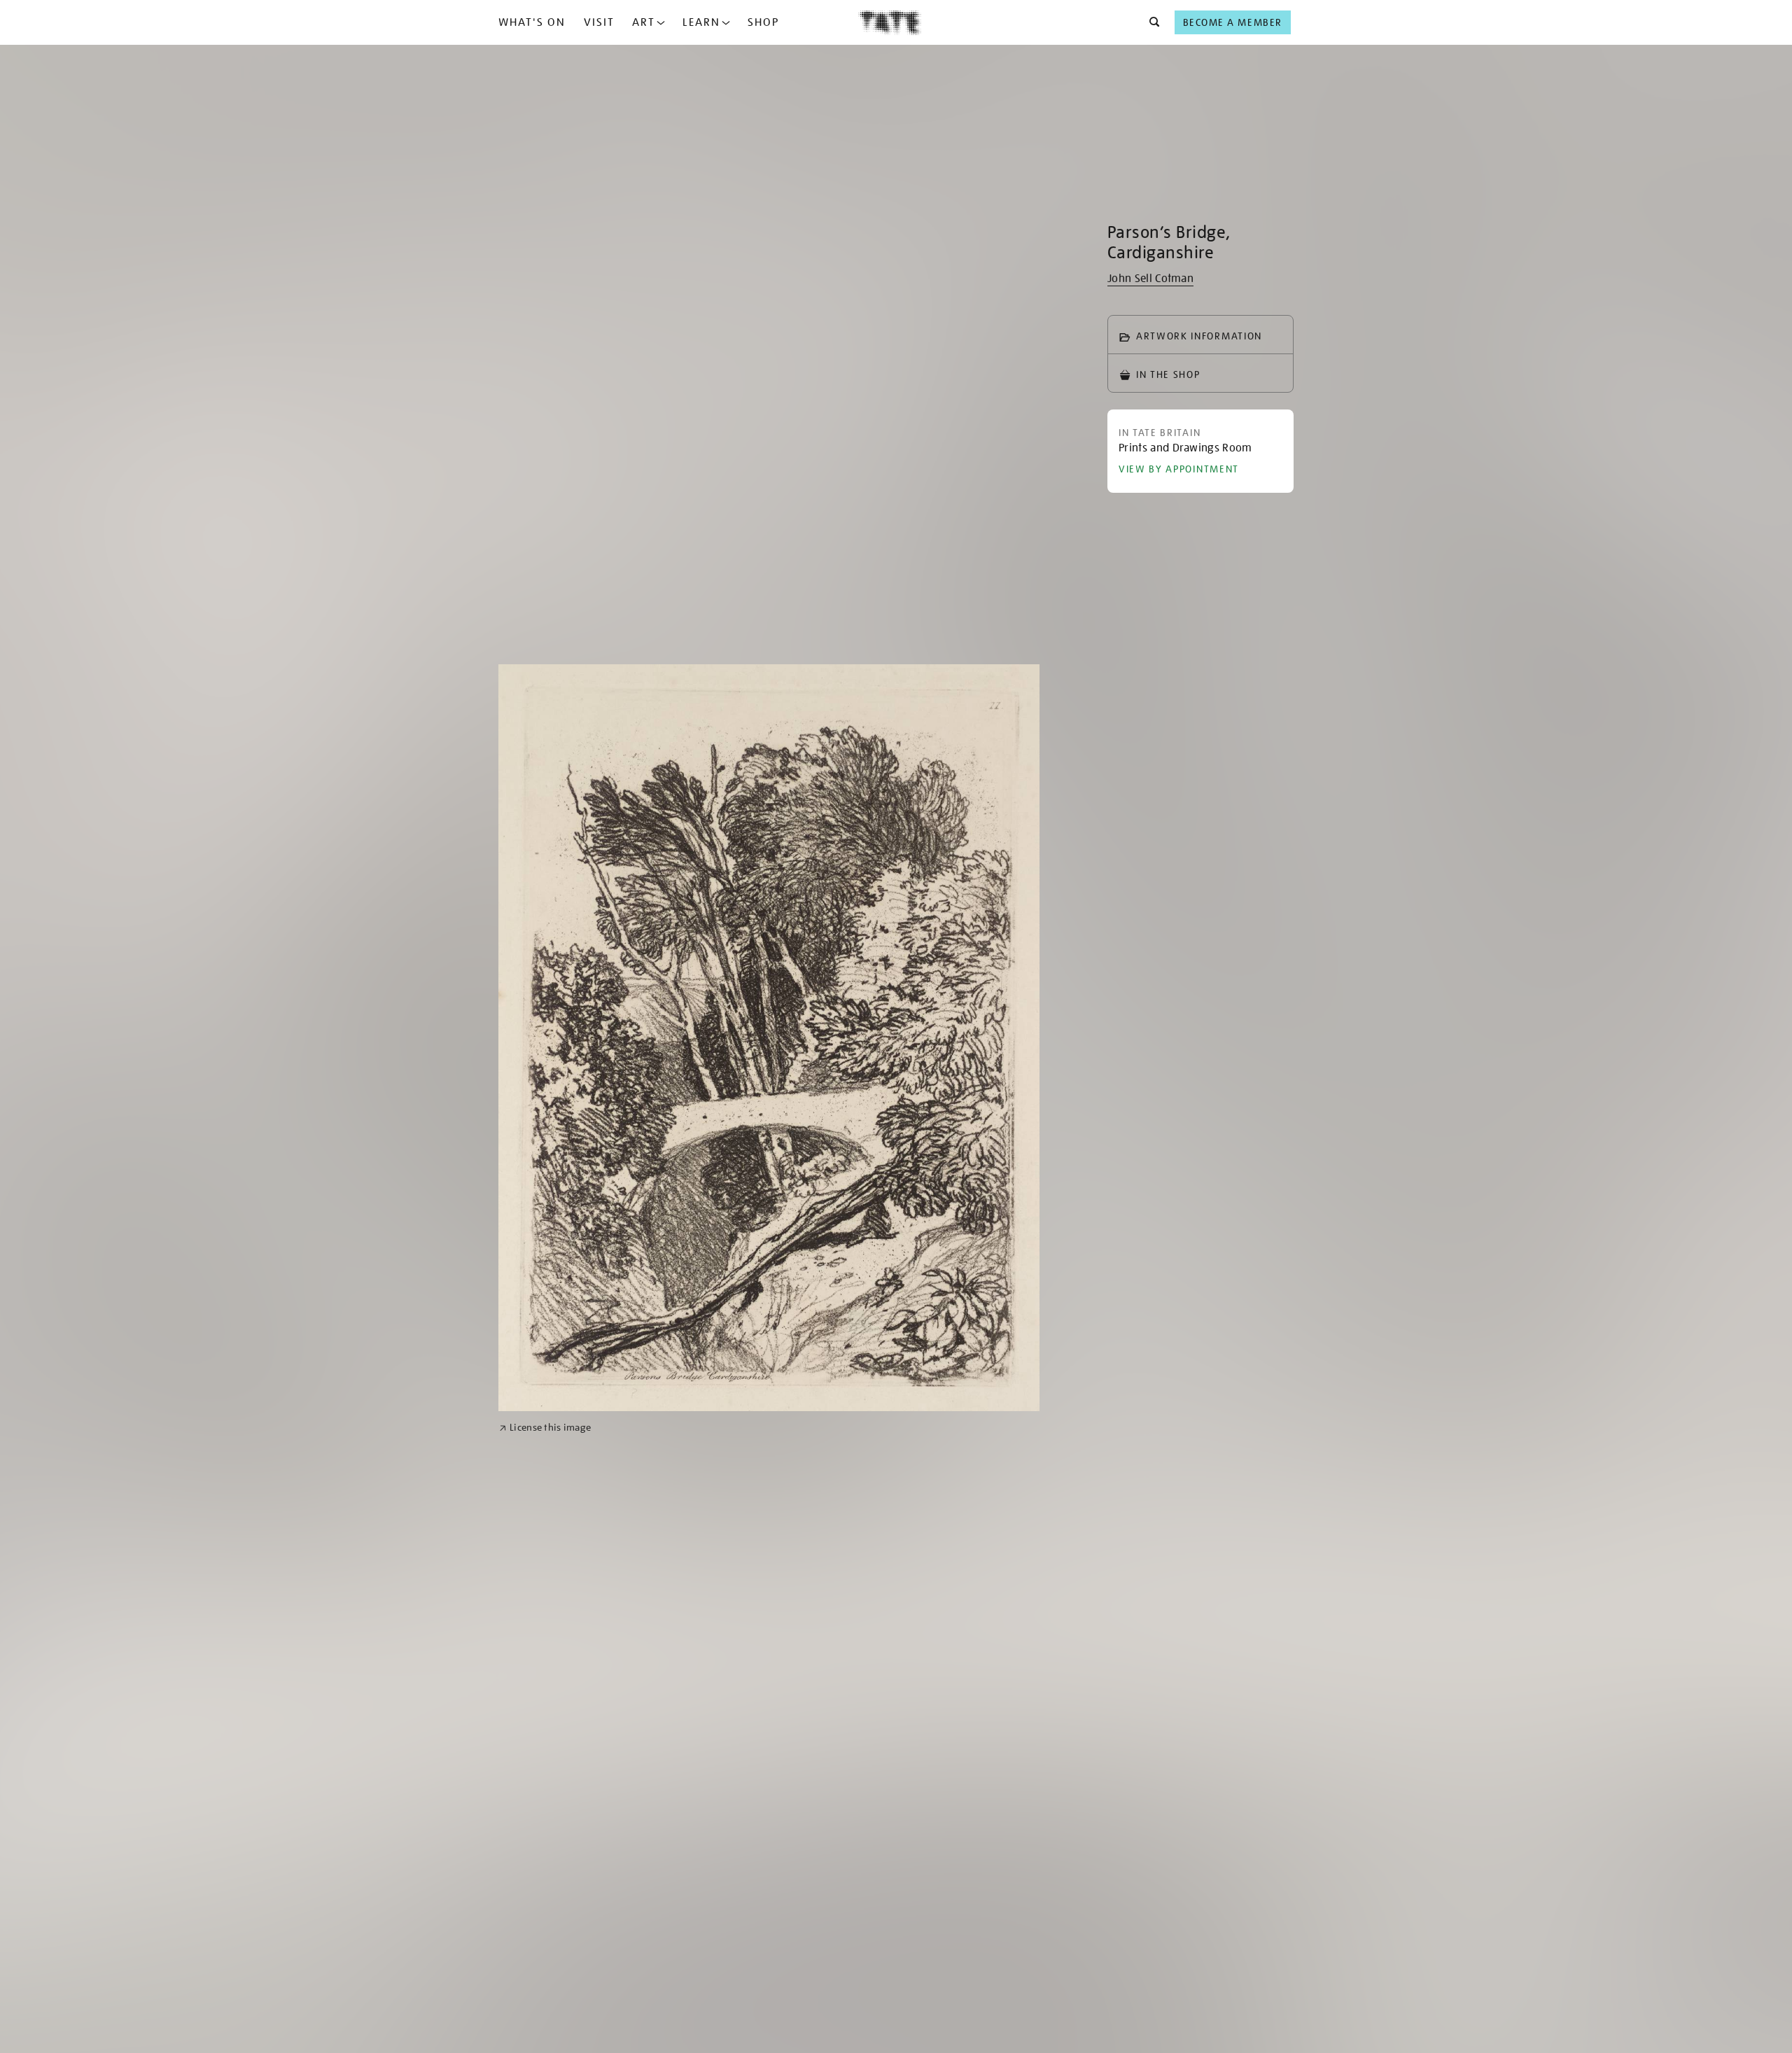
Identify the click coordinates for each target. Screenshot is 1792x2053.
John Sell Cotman (1150, 279)
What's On (532, 22)
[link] (545, 1428)
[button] (1150, 22)
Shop (763, 22)
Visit (599, 22)
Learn (701, 22)
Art (644, 22)
